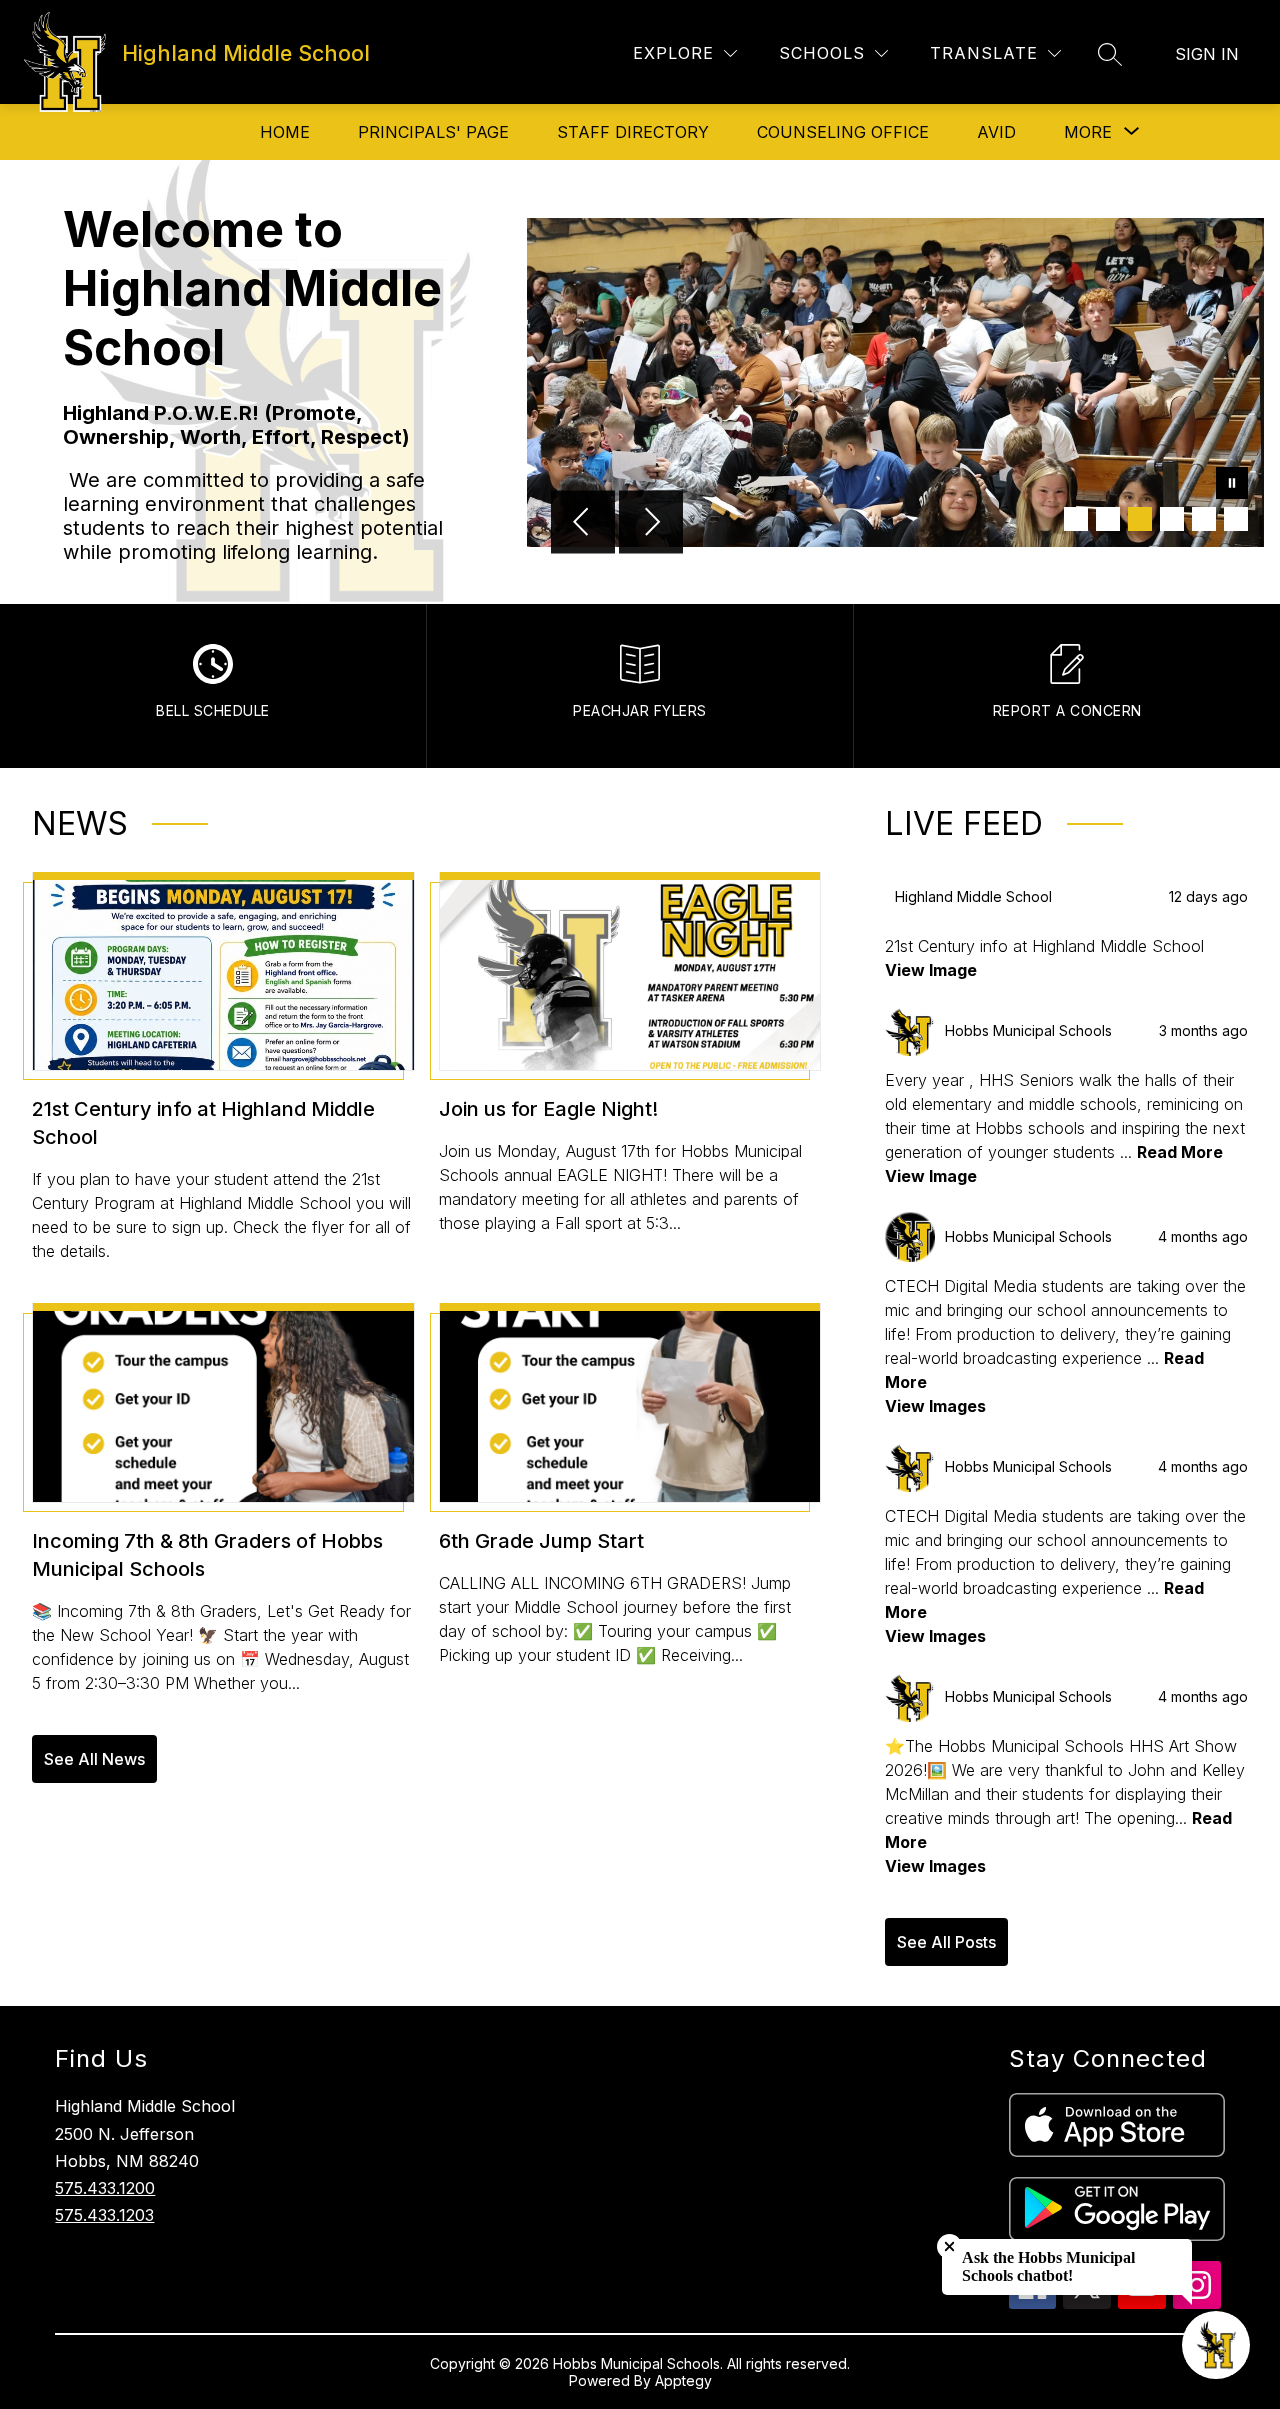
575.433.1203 (104, 2215)
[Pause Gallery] (1232, 485)
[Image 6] (1236, 519)
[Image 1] (1076, 519)
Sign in (1207, 54)
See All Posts (946, 1942)
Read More (1180, 1152)
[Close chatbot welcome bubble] (949, 2246)
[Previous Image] (583, 524)
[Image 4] (1172, 519)
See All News (94, 1759)
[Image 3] (1140, 519)
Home (285, 132)
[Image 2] (1108, 519)
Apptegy (683, 2380)
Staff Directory (633, 132)
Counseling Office (843, 132)
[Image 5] (1204, 519)
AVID (996, 132)
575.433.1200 (105, 2188)
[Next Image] (651, 524)
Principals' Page (433, 132)
